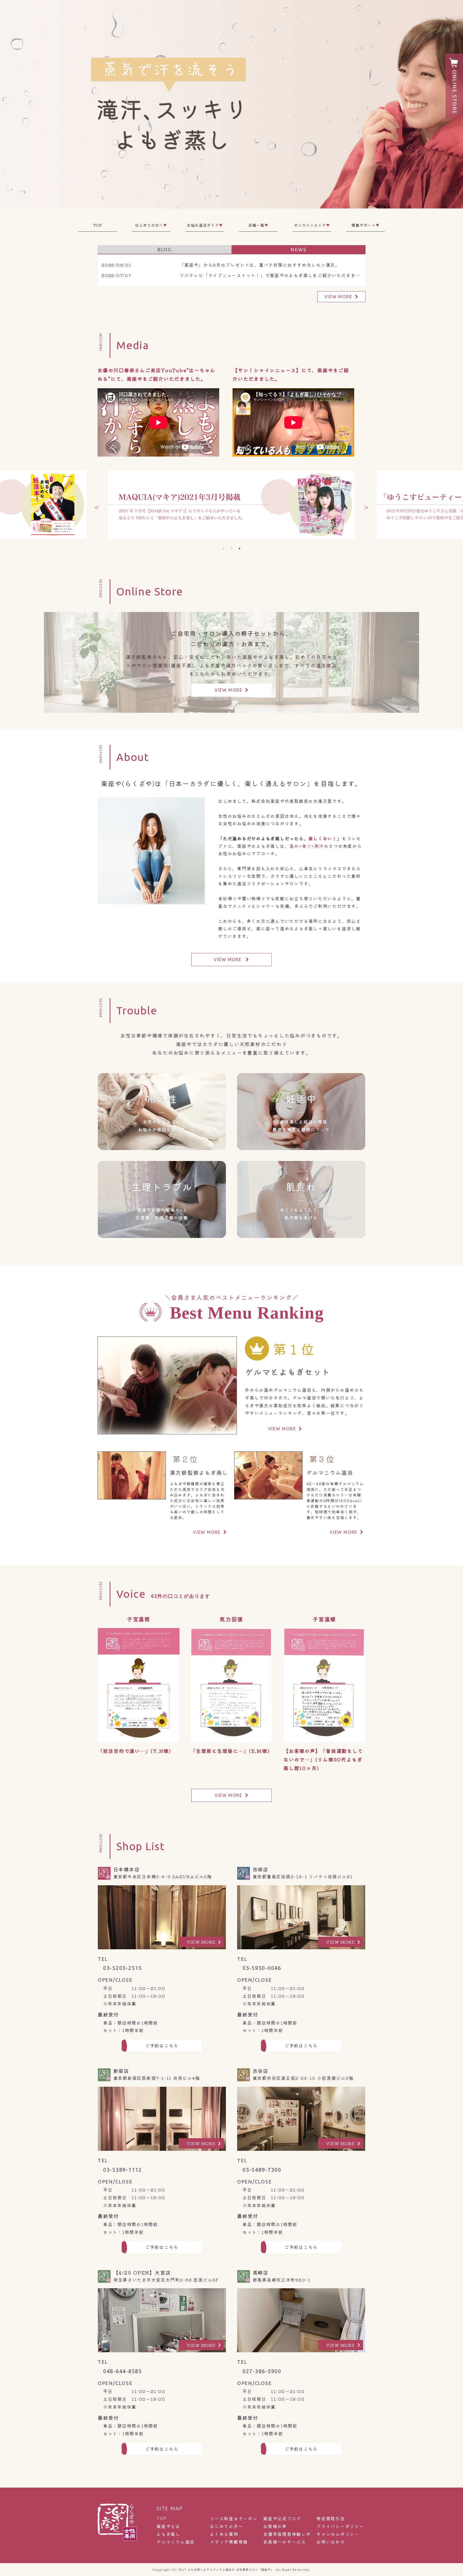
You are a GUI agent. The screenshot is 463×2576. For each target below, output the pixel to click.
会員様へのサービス (285, 2542)
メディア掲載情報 (229, 2542)
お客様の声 (275, 2526)
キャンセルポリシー (338, 2534)
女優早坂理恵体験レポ (287, 2534)
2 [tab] (231, 548)
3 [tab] (240, 548)
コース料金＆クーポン (234, 2519)
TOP (98, 225)
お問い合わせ (331, 2542)
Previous (95, 505)
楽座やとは (168, 2526)
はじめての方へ (226, 2526)
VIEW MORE (338, 297)
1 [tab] (223, 548)
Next (365, 505)
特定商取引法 (331, 2519)
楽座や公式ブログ (282, 2519)
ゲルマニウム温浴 (176, 2542)
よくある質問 (224, 2534)
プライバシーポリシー (340, 2526)
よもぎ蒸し (168, 2534)
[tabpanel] (231, 505)
